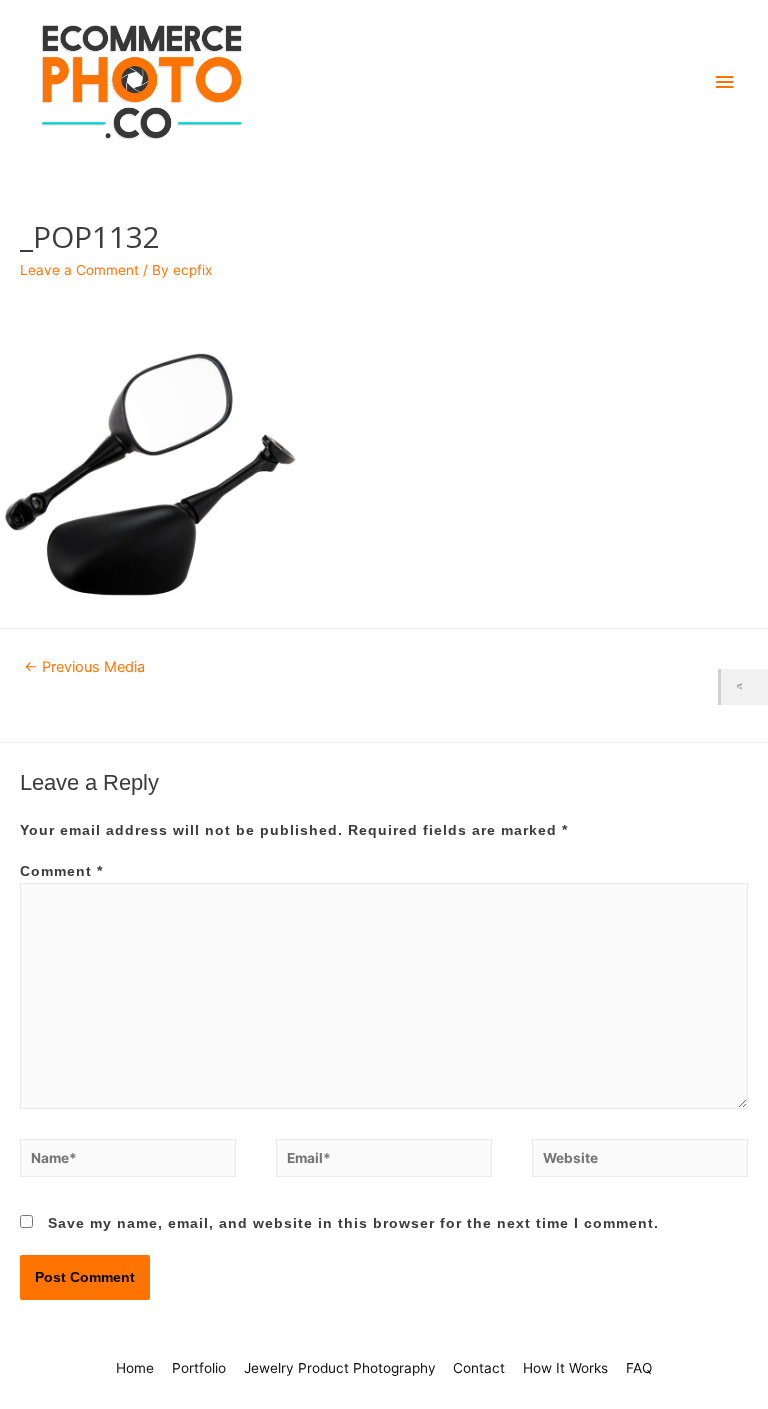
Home (135, 1368)
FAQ (639, 1368)
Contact (479, 1368)
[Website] (640, 1162)
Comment (61, 871)
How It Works (565, 1368)
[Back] (744, 686)
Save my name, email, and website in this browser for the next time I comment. (353, 1223)
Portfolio (199, 1368)
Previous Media (84, 667)
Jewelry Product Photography (340, 1368)
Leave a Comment (79, 270)
